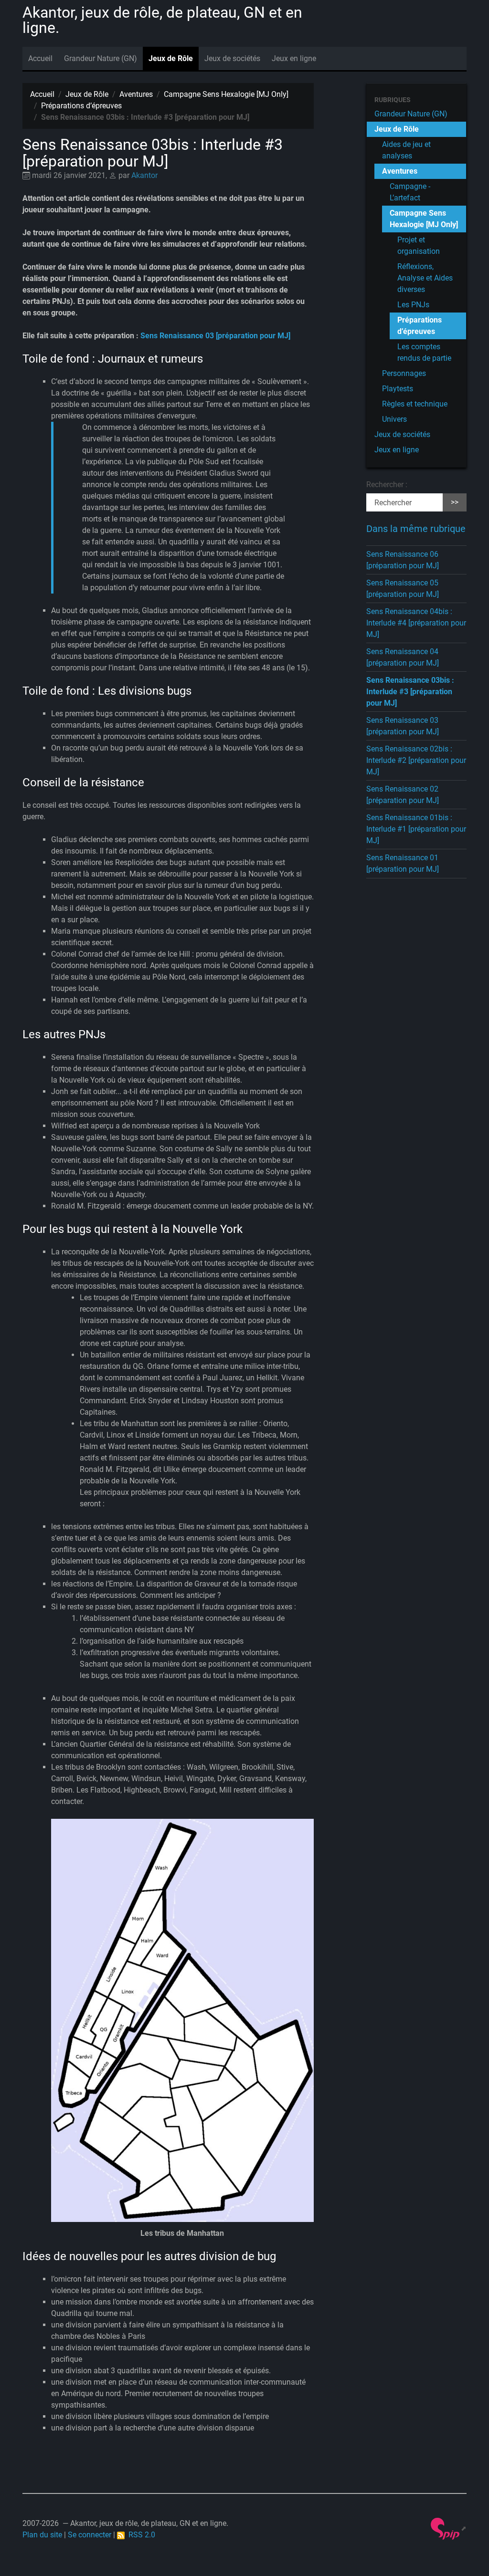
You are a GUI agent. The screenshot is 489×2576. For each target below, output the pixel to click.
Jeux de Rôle (171, 58)
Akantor (144, 175)
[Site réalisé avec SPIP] (449, 2528)
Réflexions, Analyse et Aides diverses (425, 278)
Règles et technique (415, 404)
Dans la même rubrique (416, 529)
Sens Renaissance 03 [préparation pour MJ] (215, 336)
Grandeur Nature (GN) (101, 58)
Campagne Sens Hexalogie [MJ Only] (226, 94)
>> (455, 502)
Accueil (40, 58)
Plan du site (42, 2535)
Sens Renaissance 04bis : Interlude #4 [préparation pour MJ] (416, 623)
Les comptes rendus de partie (424, 352)
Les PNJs (413, 305)
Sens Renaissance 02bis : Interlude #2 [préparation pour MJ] (416, 760)
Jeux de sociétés (232, 58)
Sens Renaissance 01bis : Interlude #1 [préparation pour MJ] (416, 829)
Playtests (398, 389)
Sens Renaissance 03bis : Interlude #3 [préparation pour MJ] (410, 692)
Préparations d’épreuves (81, 106)
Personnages (404, 373)
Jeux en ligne (294, 58)
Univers (394, 419)
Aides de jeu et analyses (406, 150)
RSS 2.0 (140, 2535)
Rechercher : (387, 485)
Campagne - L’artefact (410, 192)
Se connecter (90, 2535)
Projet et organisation (419, 245)
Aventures (136, 94)
